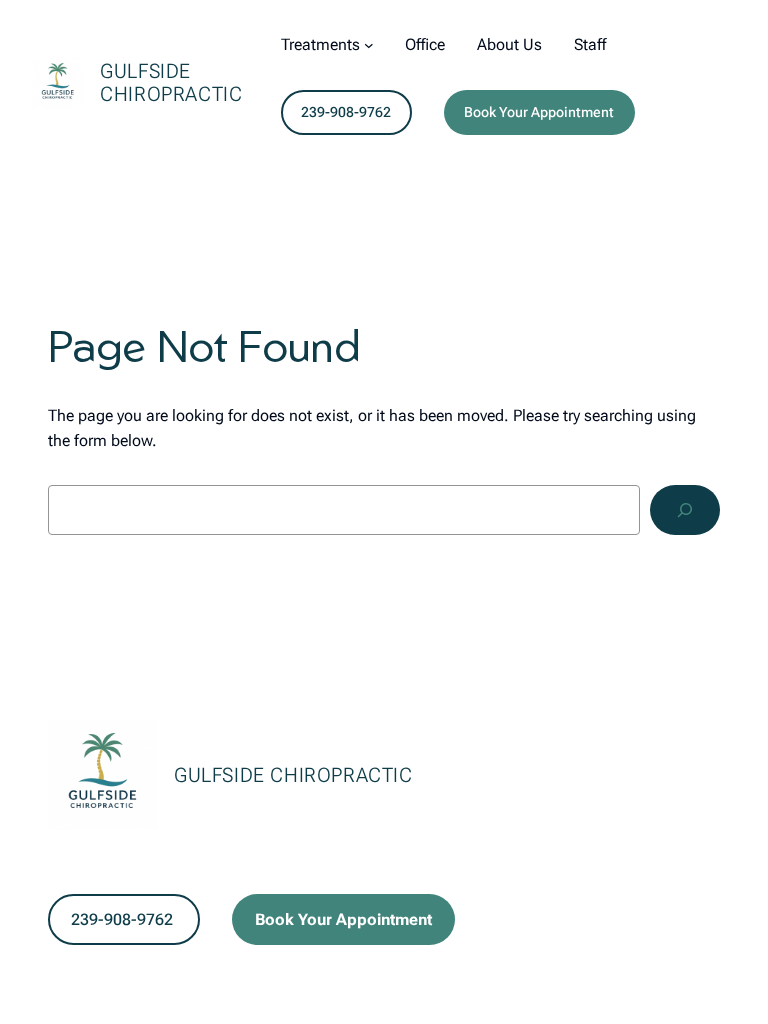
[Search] (685, 509)
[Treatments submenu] (369, 45)
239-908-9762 (346, 112)
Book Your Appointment (539, 112)
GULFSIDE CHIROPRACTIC (171, 82)
